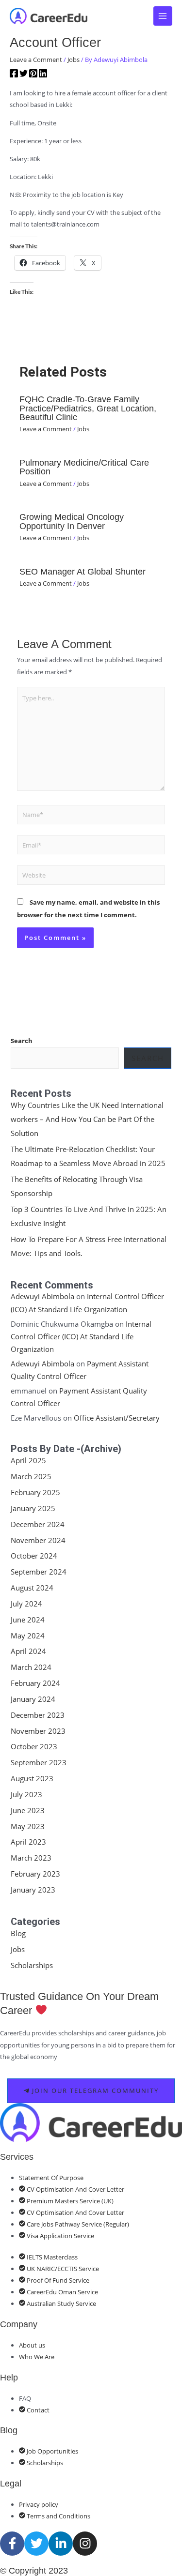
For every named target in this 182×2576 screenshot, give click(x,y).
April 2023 (28, 1842)
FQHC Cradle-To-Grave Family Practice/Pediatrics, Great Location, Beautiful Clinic (88, 408)
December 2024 (38, 1524)
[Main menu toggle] (163, 16)
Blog (18, 1933)
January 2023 (33, 1890)
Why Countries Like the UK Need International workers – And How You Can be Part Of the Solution (87, 1119)
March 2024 (31, 1667)
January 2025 (33, 1508)
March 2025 (31, 1476)
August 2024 (32, 1588)
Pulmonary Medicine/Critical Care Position (84, 467)
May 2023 (28, 1826)
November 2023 (38, 1731)
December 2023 (38, 1715)
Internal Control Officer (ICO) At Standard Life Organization (81, 1337)
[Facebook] (14, 75)
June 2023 (28, 1810)
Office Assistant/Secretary (117, 1418)
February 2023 (35, 1874)
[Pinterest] (33, 75)
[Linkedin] (43, 75)
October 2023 (34, 1746)
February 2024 (35, 1683)
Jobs (74, 60)
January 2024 (33, 1699)
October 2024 (34, 1556)
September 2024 (39, 1572)
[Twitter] (24, 75)
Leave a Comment (36, 60)
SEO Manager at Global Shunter (83, 571)
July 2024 (26, 1604)
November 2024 (38, 1540)
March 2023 (31, 1858)
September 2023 (39, 1762)
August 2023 (32, 1778)
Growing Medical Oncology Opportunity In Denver (72, 521)
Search (22, 1041)
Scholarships (32, 1965)
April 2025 (28, 1460)
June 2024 (28, 1620)
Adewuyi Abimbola (42, 1296)
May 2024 (28, 1636)
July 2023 (26, 1794)
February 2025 (35, 1492)
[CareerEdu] (49, 16)
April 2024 (28, 1651)
